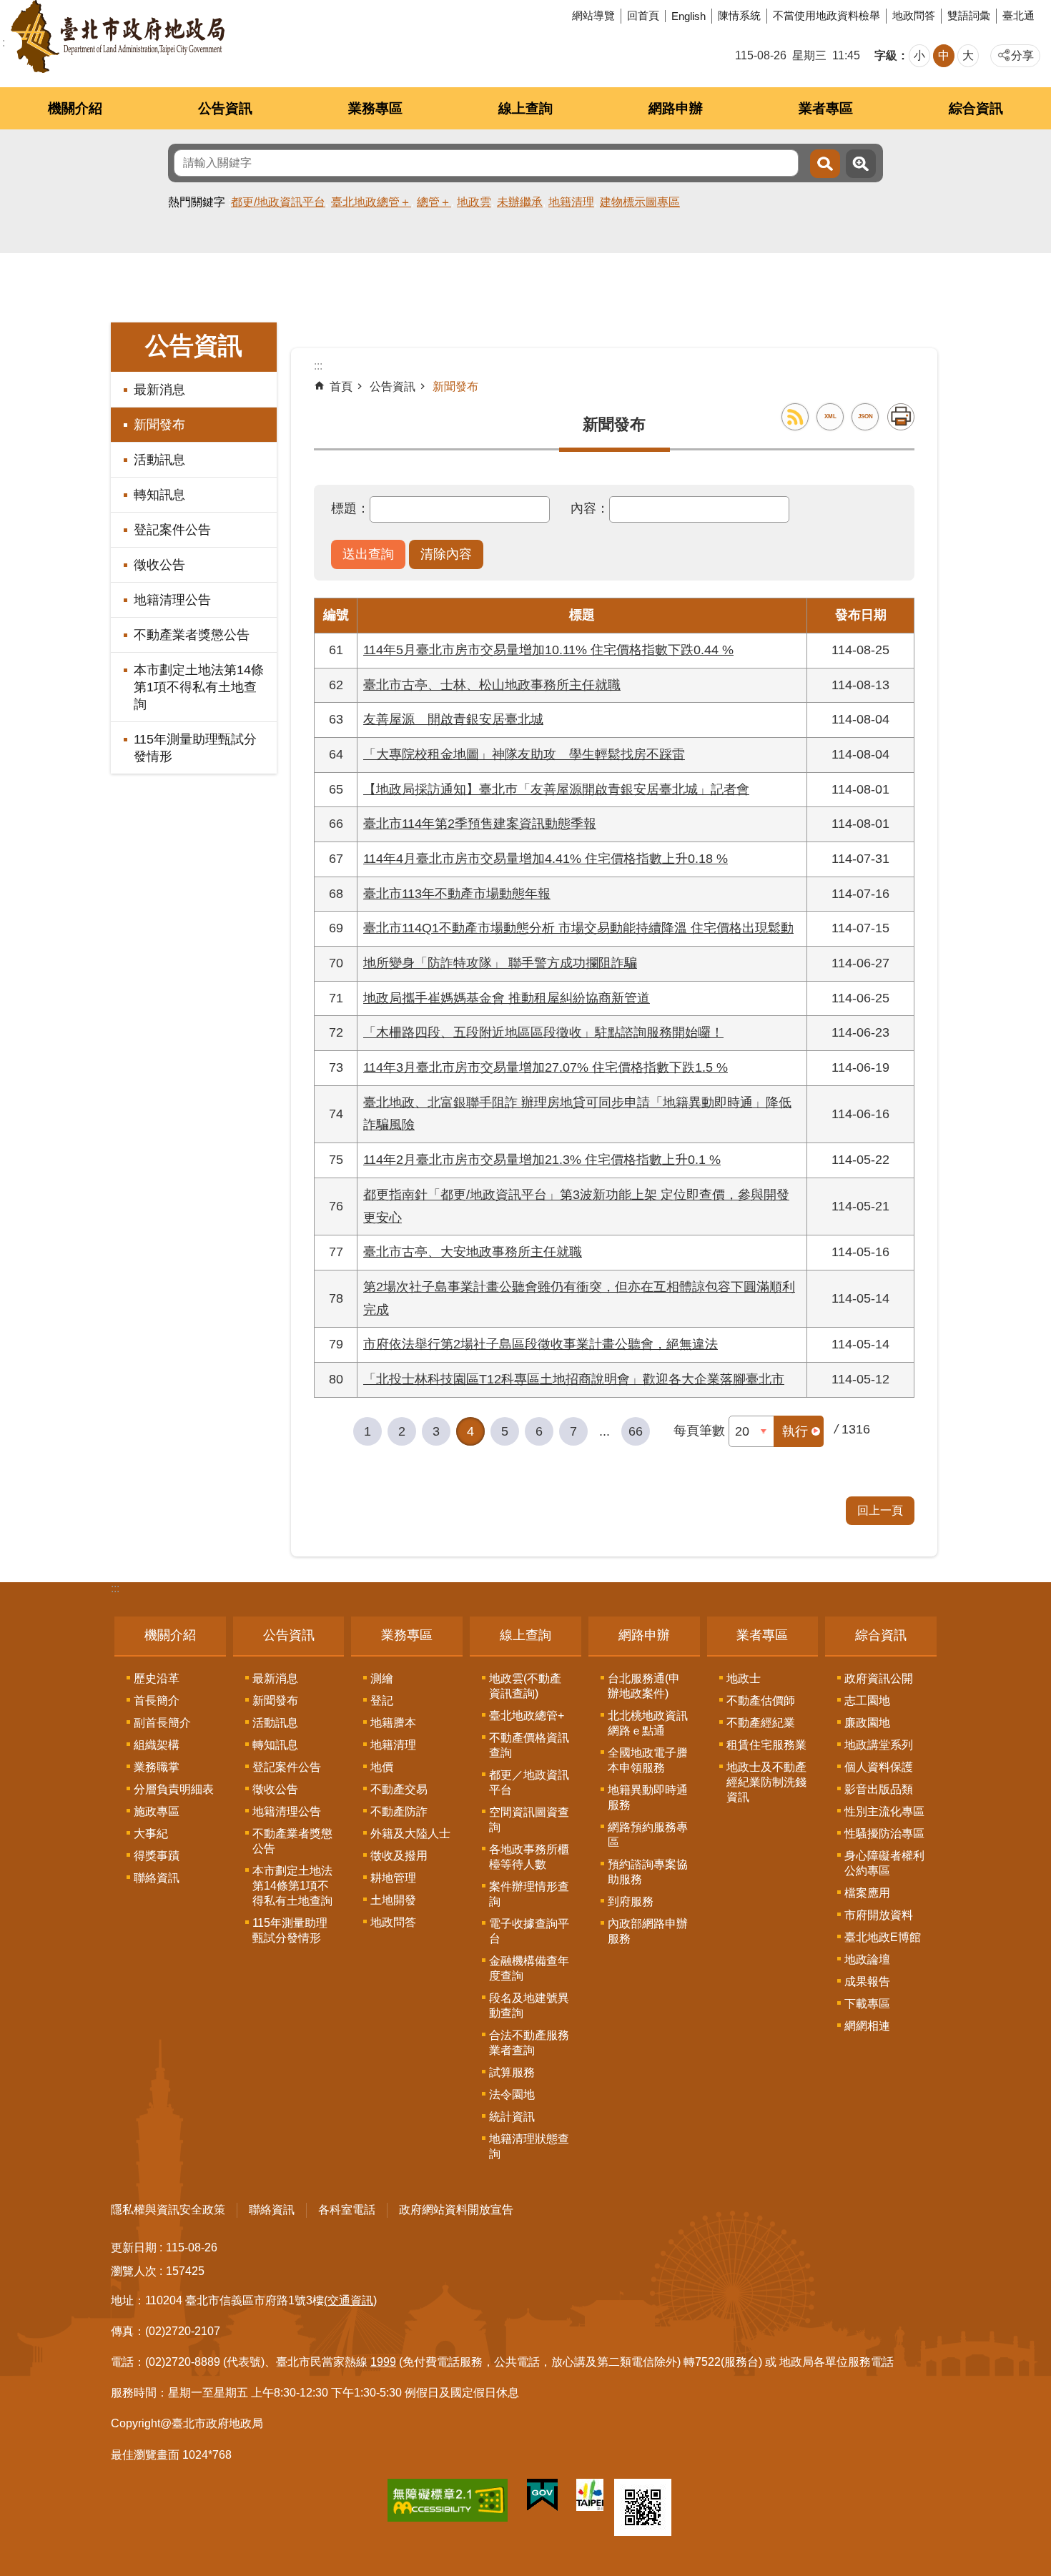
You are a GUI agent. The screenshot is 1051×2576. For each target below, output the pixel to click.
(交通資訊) (350, 2300)
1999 (383, 2362)
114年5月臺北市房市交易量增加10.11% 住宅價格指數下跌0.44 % (548, 650)
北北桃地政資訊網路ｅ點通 (648, 1723)
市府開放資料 (879, 1915)
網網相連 (867, 2026)
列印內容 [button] (901, 417)
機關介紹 (75, 108)
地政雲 (474, 202)
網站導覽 (593, 15)
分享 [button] (1022, 55)
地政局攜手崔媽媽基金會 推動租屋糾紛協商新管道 (507, 998)
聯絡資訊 (157, 1878)
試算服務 (512, 2072)
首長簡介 (157, 1701)
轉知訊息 (159, 495)
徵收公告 (159, 565)
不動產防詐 (399, 1811)
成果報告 (867, 1982)
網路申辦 (676, 108)
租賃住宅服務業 (766, 1745)
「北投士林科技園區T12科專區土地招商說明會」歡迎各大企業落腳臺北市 (574, 1379)
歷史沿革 (157, 1678)
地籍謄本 (393, 1723)
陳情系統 (739, 15)
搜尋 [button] (825, 164)
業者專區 (826, 108)
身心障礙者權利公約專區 (884, 1863)
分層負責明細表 (174, 1789)
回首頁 (643, 15)
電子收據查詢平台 (529, 1931)
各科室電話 (347, 2210)
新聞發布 (159, 425)
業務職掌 (157, 1767)
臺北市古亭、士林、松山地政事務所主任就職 (492, 685)
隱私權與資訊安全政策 (168, 2210)
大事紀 (151, 1834)
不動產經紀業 (761, 1723)
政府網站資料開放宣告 (456, 2210)
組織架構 (157, 1745)
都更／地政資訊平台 (529, 1782)
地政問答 (914, 15)
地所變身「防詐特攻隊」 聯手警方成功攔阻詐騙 (500, 963)
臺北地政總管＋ (371, 202)
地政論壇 (867, 1959)
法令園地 (512, 2094)
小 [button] (919, 55)
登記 (382, 1701)
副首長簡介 (162, 1723)
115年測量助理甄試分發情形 (195, 748)
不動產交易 (399, 1789)
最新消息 (159, 390)
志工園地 (867, 1701)
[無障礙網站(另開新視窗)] (448, 2503)
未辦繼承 (520, 202)
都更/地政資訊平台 (278, 202)
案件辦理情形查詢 (529, 1894)
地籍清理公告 (172, 600)
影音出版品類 (879, 1789)
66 (636, 1431)
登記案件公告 (172, 530)
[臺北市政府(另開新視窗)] (590, 2498)
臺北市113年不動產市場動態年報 (457, 894)
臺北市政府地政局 (118, 36)
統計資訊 (512, 2117)
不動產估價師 (761, 1701)
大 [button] (968, 55)
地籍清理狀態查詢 (529, 2146)
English (689, 16)
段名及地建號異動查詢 (529, 2005)
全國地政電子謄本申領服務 (648, 1760)
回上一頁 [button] (880, 1510)
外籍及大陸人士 (410, 1834)
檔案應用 (867, 1893)
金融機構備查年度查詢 (529, 1968)
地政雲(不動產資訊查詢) (525, 1686)
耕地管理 (393, 1878)
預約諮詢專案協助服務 (648, 1872)
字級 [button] (886, 55)
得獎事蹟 (157, 1856)
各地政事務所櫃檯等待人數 (529, 1857)
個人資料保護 (879, 1767)
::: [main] (318, 366)
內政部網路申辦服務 (648, 1931)
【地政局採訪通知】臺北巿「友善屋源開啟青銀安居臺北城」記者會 (556, 789)
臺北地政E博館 (883, 1937)
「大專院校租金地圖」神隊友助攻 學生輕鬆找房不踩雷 (524, 754)
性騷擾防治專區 (884, 1834)
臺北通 (1018, 15)
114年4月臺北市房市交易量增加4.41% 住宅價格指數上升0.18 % (546, 859)
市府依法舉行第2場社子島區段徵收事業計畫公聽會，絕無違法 (541, 1344)
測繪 (382, 1678)
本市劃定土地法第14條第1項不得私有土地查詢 (199, 687)
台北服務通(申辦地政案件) (644, 1686)
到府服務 (631, 1901)
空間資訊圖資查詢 (529, 1820)
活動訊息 (159, 460)
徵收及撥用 (399, 1856)
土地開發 (393, 1900)
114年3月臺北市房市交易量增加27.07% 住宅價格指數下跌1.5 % (546, 1067)
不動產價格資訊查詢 (529, 1745)
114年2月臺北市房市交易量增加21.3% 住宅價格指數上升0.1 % (542, 1160)
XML (830, 416)
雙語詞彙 (969, 15)
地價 (382, 1767)
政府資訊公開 (879, 1678)
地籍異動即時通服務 (648, 1797)
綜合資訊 (976, 108)
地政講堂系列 (879, 1745)
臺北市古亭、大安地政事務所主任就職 (473, 1252)
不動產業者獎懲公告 (192, 635)
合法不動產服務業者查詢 (529, 2043)
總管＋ (434, 202)
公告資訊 (225, 108)
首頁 (341, 386)
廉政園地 (867, 1723)
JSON (865, 416)
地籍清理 (571, 202)
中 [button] (944, 55)
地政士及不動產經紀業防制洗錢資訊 (766, 1782)
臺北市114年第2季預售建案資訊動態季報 (480, 824)
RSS (795, 417)
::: (115, 1588)
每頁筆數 (699, 1431)
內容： (590, 508)
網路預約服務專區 (648, 1835)
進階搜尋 (861, 164)
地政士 (744, 1678)
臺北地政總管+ (527, 1716)
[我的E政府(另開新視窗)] (542, 2498)
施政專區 (157, 1811)
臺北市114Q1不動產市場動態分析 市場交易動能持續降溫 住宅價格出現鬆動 (578, 928)
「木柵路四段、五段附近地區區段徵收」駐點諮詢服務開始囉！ (543, 1032)
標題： (350, 508)
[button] (368, 555)
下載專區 (867, 2004)
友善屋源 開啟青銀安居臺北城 (453, 719)
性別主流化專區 (884, 1811)
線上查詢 (525, 108)
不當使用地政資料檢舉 (827, 15)
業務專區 (375, 108)
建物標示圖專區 (640, 202)
